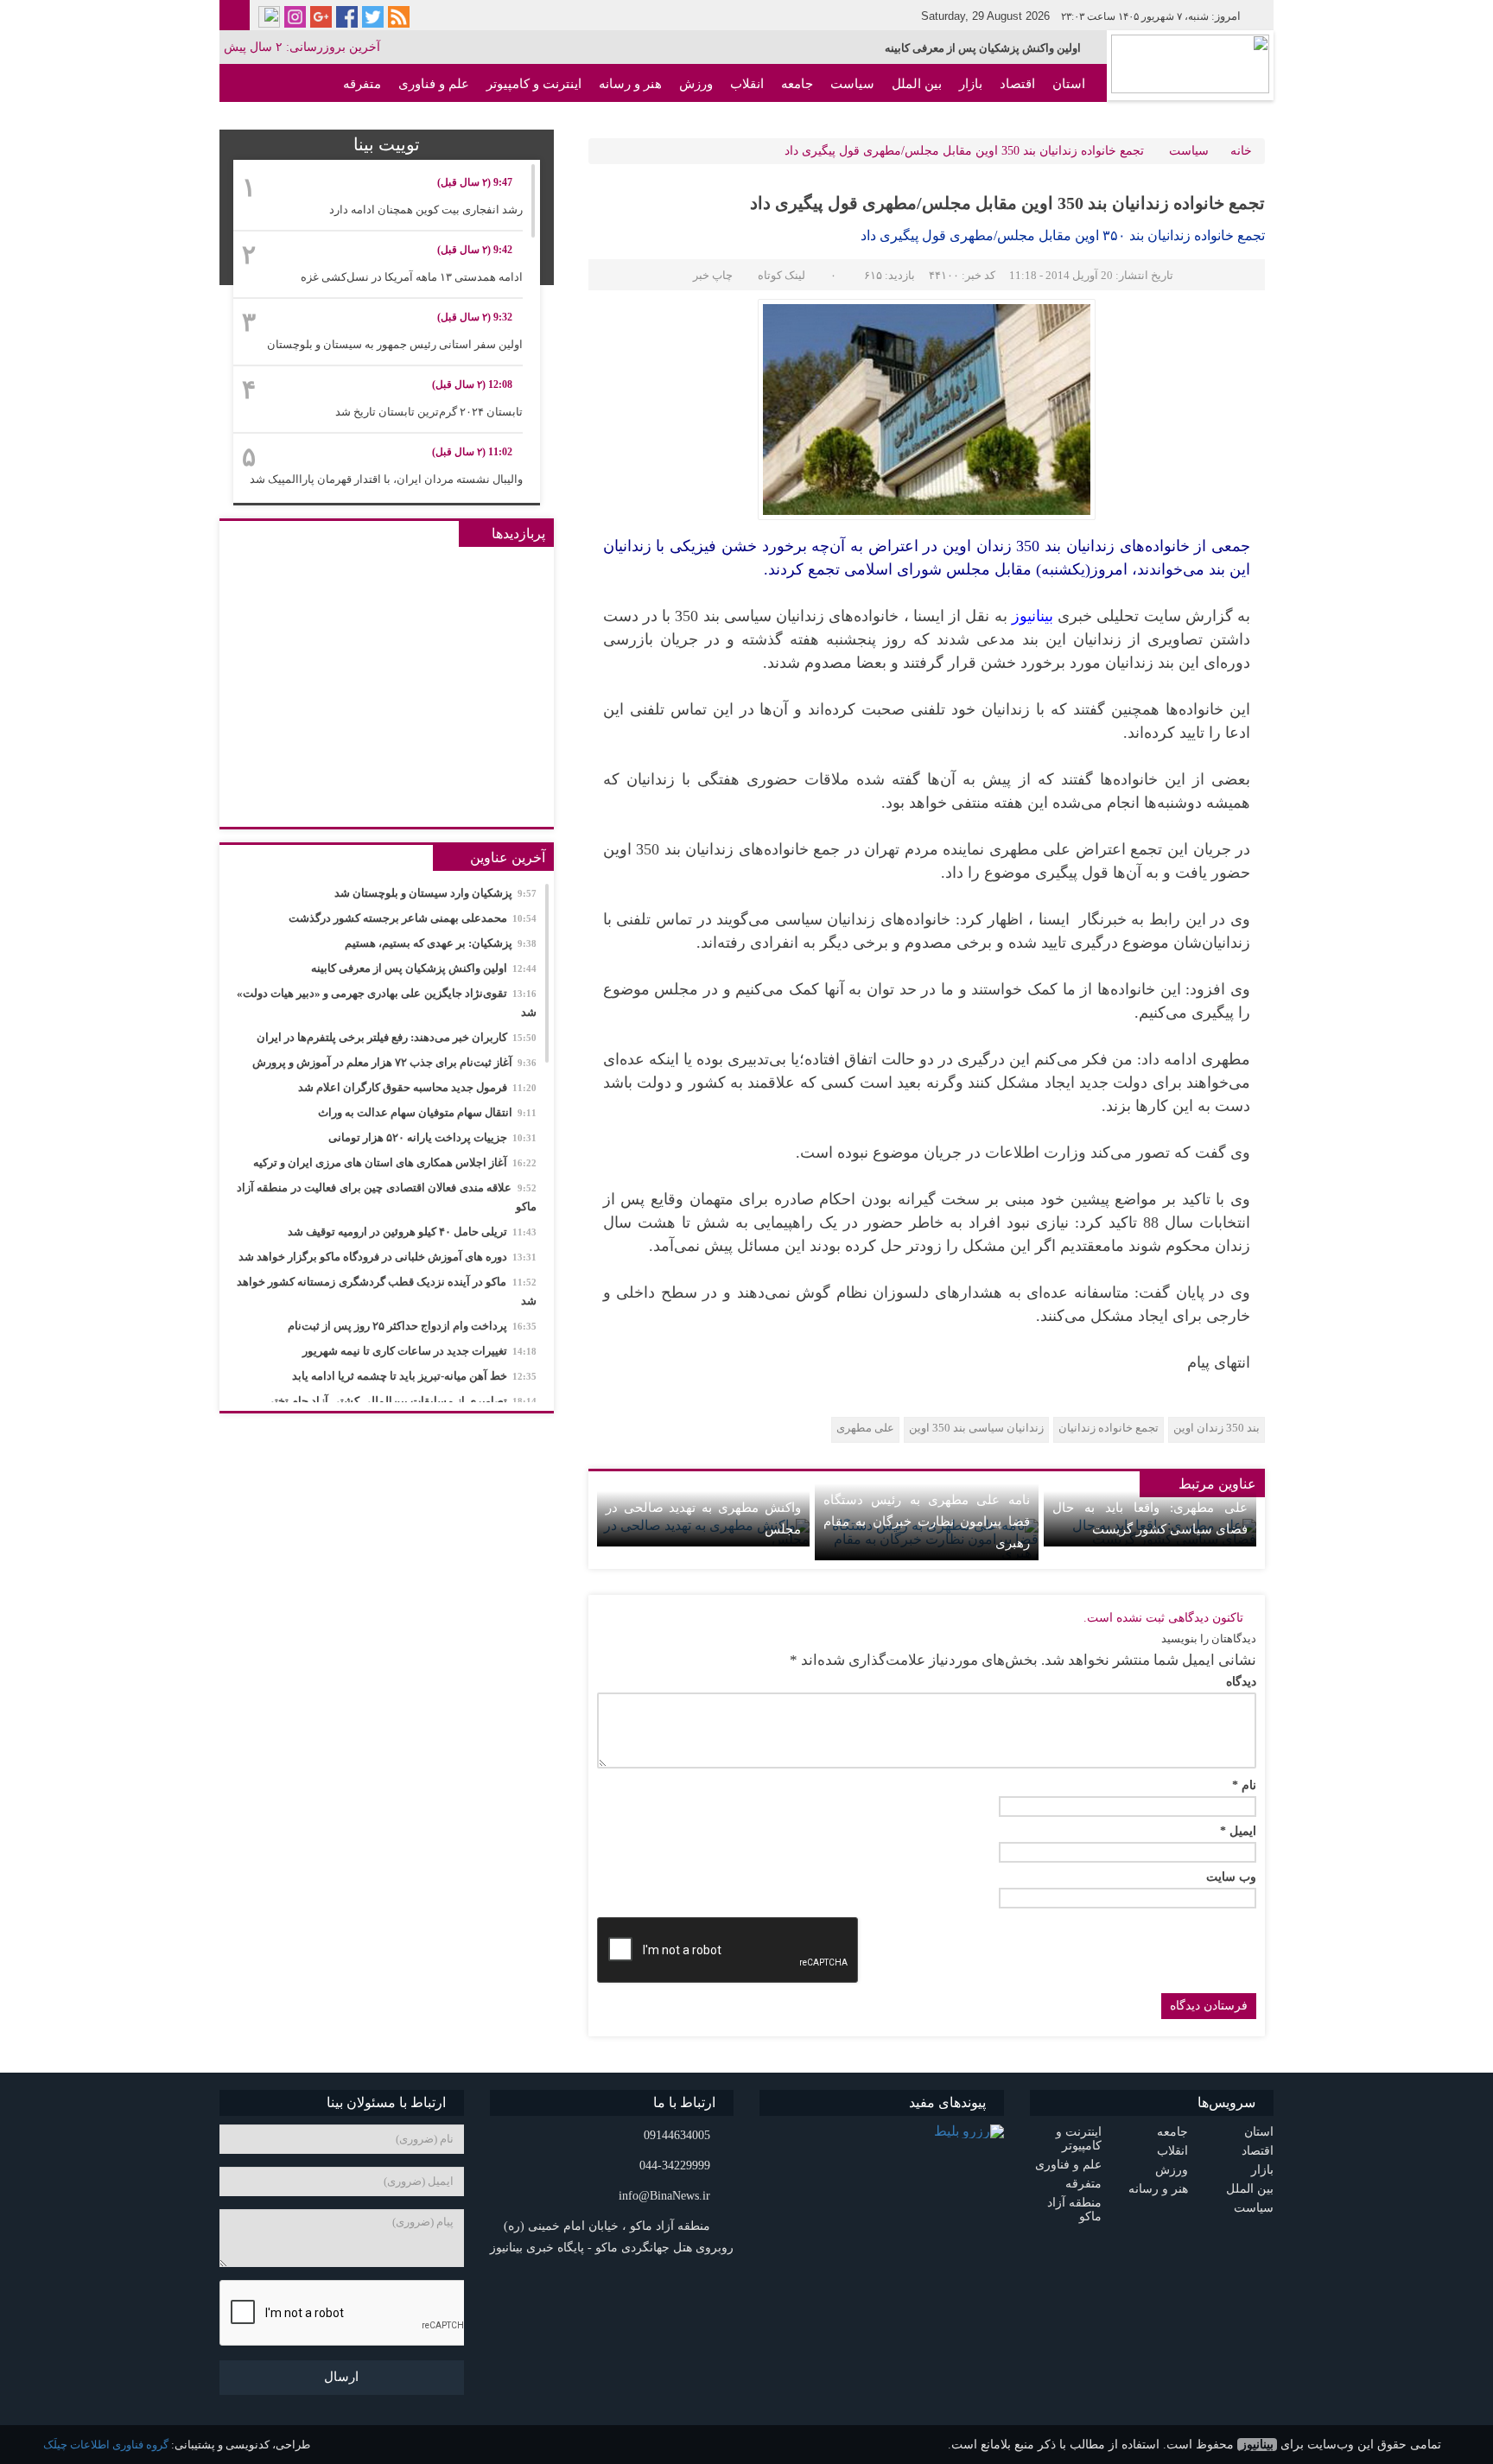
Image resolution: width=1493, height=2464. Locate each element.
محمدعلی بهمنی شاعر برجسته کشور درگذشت (413, 918)
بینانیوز (1257, 2445)
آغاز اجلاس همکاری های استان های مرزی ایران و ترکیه (395, 1162)
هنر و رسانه (630, 84)
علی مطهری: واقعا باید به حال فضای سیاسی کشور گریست (1150, 1518)
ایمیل (1238, 1832)
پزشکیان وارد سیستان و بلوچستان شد (435, 893)
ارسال (341, 2377)
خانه (1241, 151)
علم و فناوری (434, 84)
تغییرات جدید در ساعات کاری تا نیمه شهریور (419, 1351)
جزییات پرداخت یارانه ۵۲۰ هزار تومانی (432, 1137)
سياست (852, 84)
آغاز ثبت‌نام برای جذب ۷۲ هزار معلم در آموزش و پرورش (394, 1062)
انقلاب (747, 84)
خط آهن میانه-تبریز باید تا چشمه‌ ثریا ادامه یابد (414, 1376)
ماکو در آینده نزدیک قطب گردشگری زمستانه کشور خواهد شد (387, 1291)
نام (1244, 1786)
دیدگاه (1241, 1682)
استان (1069, 84)
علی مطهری (865, 1428)
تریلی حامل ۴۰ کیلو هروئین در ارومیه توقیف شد (412, 1232)
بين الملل (917, 84)
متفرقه (362, 84)
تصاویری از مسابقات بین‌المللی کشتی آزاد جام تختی (401, 1401)
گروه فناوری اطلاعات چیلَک (106, 2445)
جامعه (797, 84)
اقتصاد (1017, 84)
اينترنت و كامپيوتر (534, 84)
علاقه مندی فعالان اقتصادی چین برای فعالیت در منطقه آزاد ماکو (387, 1197)
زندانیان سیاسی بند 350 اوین (976, 1428)
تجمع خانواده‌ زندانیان (1109, 1428)
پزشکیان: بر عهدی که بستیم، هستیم (441, 943)
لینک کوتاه (781, 275)
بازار (971, 84)
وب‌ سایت (1231, 1877)
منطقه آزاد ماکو (1042, 122)
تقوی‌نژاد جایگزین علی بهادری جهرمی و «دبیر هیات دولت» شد (387, 1003)
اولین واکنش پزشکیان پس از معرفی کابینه (983, 48)
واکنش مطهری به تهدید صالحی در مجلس (703, 1518)
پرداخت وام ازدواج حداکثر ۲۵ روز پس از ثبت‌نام (412, 1326)
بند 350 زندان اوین (1217, 1428)
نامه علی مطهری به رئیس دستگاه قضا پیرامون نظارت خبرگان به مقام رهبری (926, 1521)
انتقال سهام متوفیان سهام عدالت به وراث (427, 1112)
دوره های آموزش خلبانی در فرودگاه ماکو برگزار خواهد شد (388, 1257)
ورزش (696, 84)
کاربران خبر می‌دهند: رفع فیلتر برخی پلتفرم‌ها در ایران (397, 1037)
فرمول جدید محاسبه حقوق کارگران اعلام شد (417, 1087)
